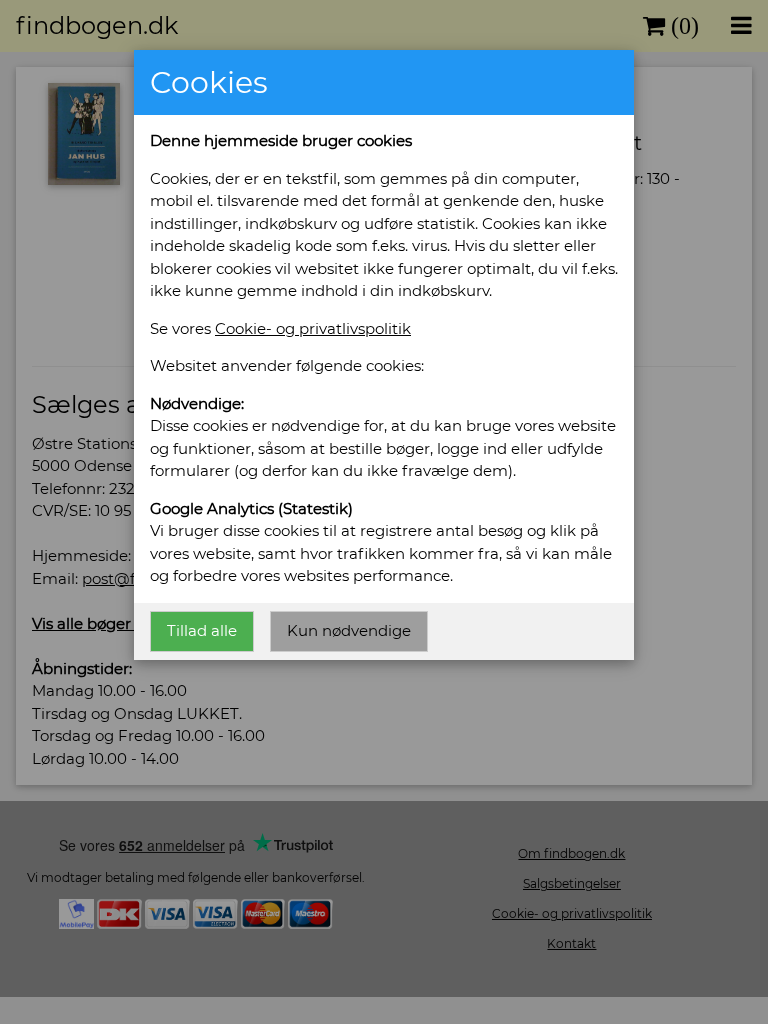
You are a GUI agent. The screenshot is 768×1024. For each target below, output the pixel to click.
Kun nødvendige (349, 630)
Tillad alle (202, 630)
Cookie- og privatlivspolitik (313, 328)
